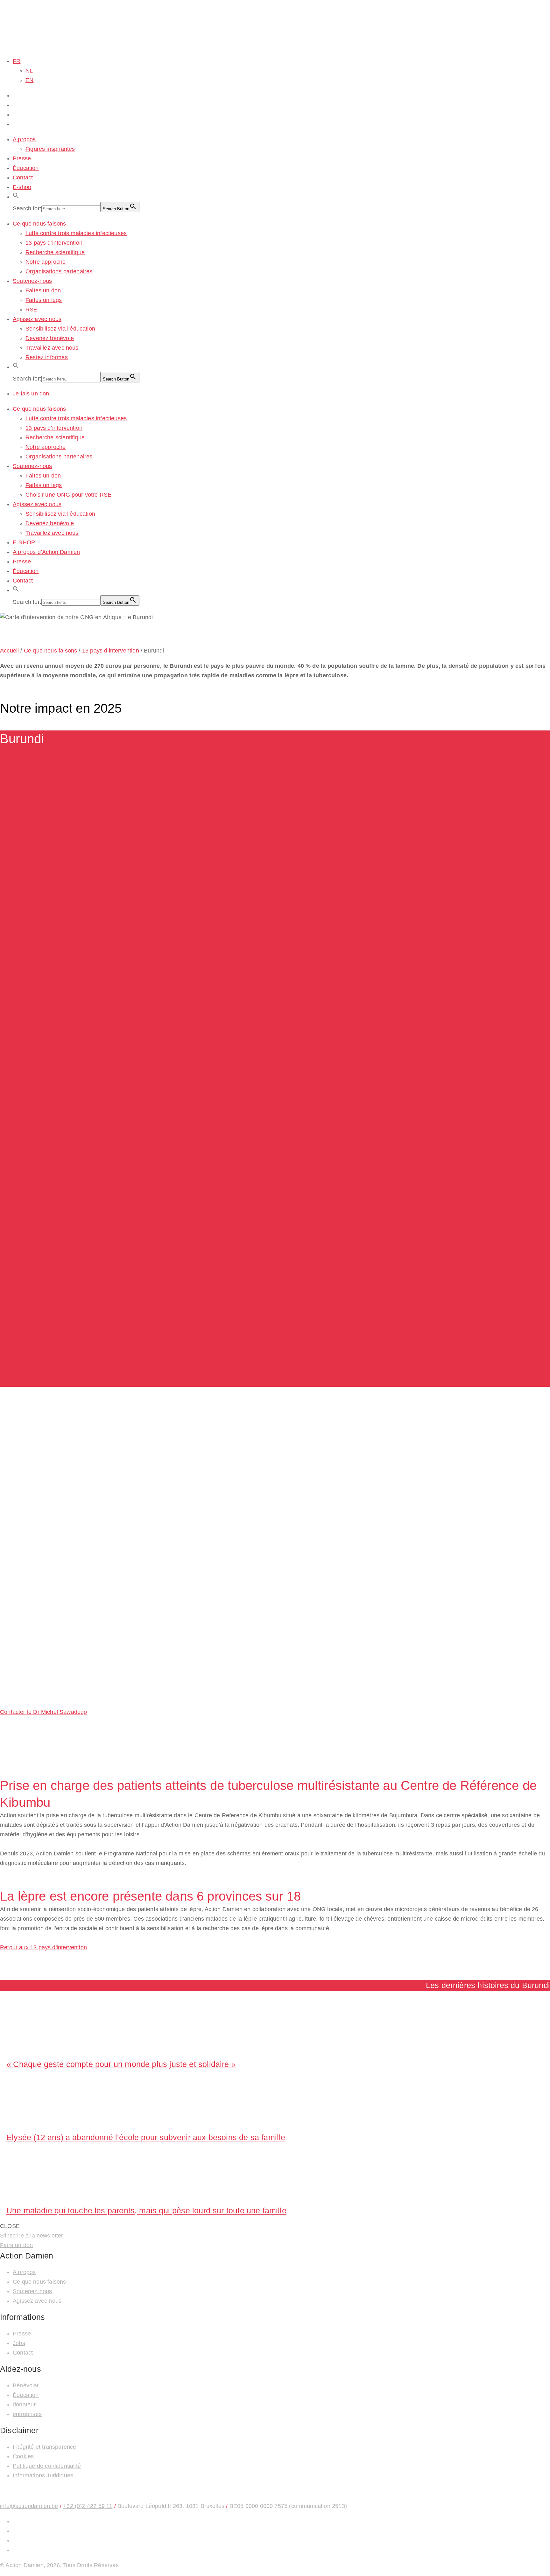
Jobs (19, 2343)
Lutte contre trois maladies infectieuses (76, 233)
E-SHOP (24, 542)
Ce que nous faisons (39, 224)
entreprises (27, 2414)
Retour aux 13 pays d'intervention (43, 1947)
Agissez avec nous (37, 319)
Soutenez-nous (32, 281)
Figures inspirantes (50, 149)
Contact (23, 178)
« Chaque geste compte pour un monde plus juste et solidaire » (121, 2064)
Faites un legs (44, 300)
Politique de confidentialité (47, 2466)
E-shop (22, 187)
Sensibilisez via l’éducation (60, 329)
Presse (22, 158)
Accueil (9, 651)
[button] (16, 197)
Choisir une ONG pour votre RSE (68, 495)
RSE (32, 310)
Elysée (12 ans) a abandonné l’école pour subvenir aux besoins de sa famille (146, 2137)
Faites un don (43, 290)
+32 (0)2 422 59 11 (88, 2506)
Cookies (23, 2456)
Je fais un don (31, 394)
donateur (24, 2405)
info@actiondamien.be (29, 2506)
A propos (24, 139)
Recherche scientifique (55, 252)
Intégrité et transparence (45, 2447)
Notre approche (46, 262)
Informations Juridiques (43, 2475)
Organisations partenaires (59, 271)
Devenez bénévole (50, 338)
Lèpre (7, 1476)
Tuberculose (36, 1476)
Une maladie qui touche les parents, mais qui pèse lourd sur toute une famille (146, 2210)
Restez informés (47, 357)
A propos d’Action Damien (46, 552)
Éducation (26, 168)
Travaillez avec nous (52, 348)
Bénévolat (26, 2385)
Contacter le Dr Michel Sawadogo (44, 1712)
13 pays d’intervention (54, 243)
